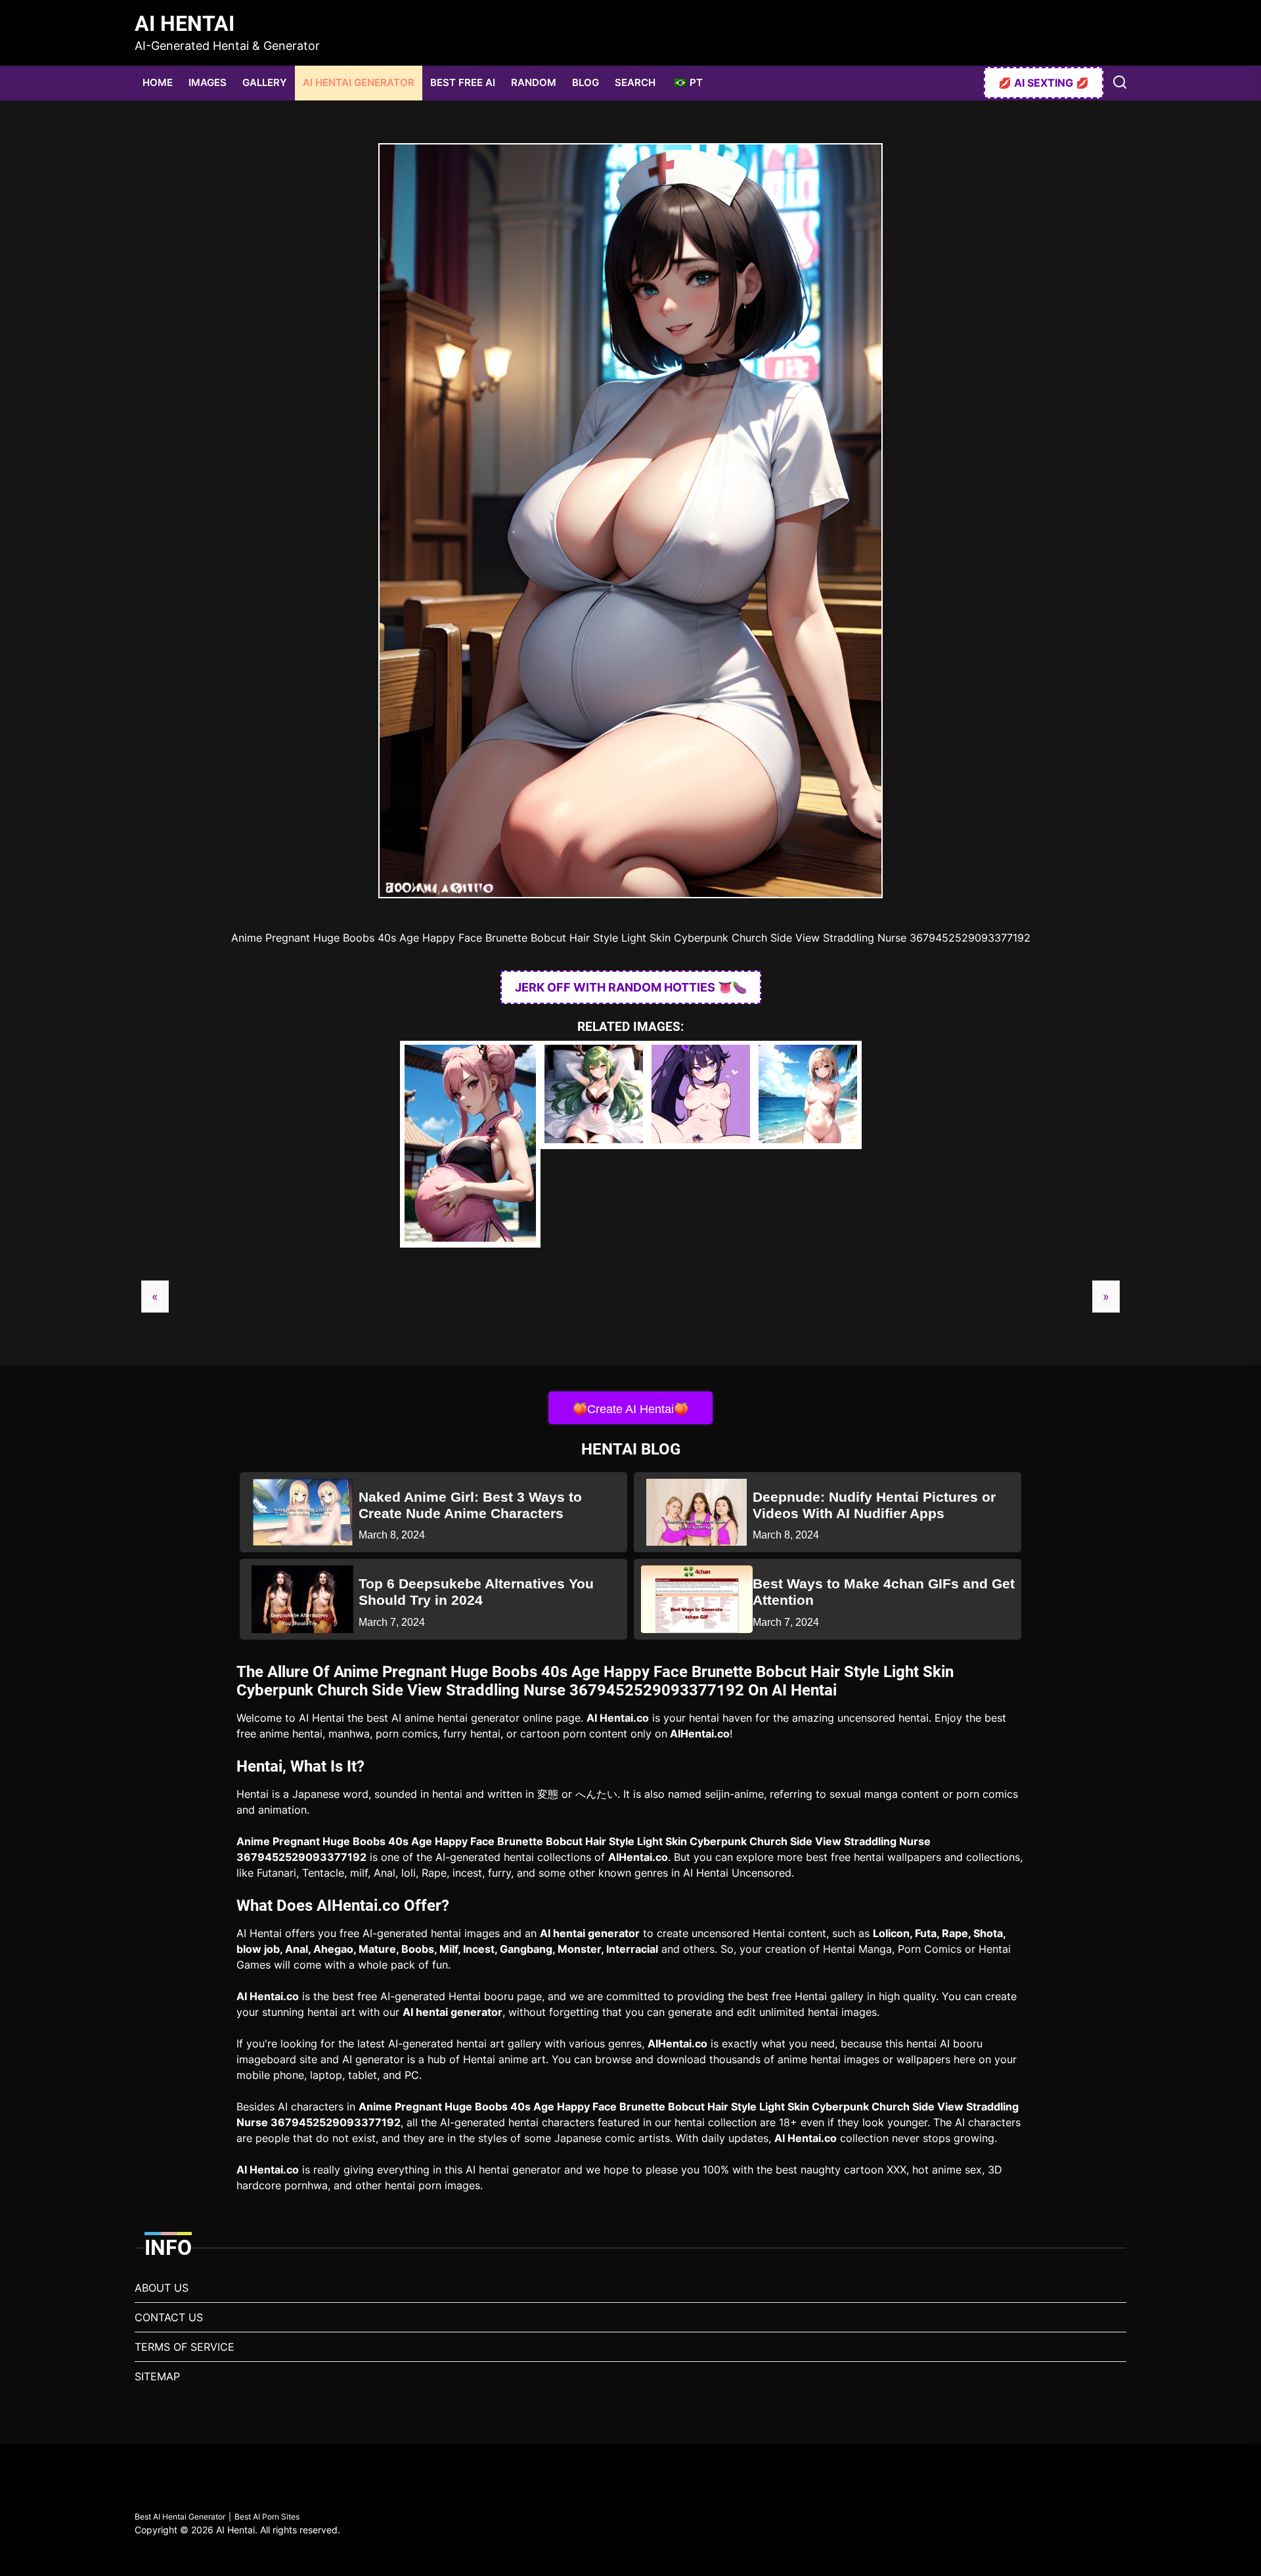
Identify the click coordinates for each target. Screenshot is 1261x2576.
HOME (158, 82)
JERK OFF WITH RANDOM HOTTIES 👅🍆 (631, 987)
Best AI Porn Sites (267, 2517)
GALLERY (265, 82)
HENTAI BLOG (631, 1449)
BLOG (586, 82)
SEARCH (635, 82)
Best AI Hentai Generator (180, 2517)
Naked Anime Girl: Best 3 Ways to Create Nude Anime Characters (470, 1505)
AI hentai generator (590, 1933)
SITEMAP (157, 2376)
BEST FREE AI (463, 82)
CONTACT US (169, 2317)
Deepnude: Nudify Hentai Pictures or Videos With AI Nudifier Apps (874, 1505)
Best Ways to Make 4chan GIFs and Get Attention (884, 1592)
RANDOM (534, 82)
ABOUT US (162, 2288)
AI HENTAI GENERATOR (359, 82)
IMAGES (208, 82)
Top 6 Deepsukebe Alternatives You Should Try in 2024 (476, 1592)
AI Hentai (185, 24)
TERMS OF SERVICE (185, 2347)
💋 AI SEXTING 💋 (1044, 83)
